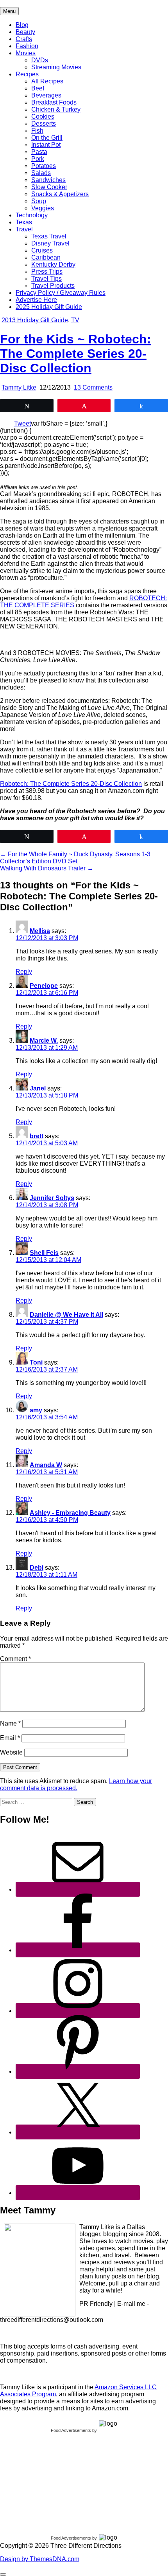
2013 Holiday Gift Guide (35, 320)
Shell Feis (44, 1253)
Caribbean (46, 257)
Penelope (44, 986)
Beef (38, 88)
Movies (26, 53)
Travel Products (53, 286)
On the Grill (47, 138)
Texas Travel (49, 236)
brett (37, 1136)
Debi (37, 1568)
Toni (36, 1362)
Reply (24, 972)
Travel (24, 229)
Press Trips (47, 272)
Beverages (46, 95)
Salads (41, 173)
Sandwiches (48, 180)
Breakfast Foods (54, 102)
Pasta (39, 152)
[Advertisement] (59, 2482)
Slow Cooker (49, 187)
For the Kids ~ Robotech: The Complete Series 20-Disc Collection (76, 354)
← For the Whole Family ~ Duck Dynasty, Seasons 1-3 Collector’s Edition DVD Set (75, 858)
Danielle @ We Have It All (66, 1315)
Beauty (25, 32)
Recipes (27, 74)
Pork (38, 159)
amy (36, 1410)
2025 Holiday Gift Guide (49, 307)
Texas (24, 222)
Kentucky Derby (53, 264)
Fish (37, 131)
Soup (39, 201)
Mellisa (40, 931)
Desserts (44, 124)
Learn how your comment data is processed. (76, 1784)
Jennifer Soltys (52, 1198)
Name (10, 1723)
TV (75, 320)
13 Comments (93, 387)
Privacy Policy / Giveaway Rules (61, 293)
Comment (15, 1659)
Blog (22, 25)
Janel (38, 1088)
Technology (32, 215)
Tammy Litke (19, 387)
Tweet (22, 423)
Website (11, 1752)
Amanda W (46, 1465)
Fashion (27, 46)
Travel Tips (46, 279)
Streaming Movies (56, 67)
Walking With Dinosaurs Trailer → (47, 868)
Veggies (43, 208)
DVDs (40, 60)
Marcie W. (44, 1041)
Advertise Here (36, 300)
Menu (9, 11)
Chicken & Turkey (56, 109)
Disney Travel (50, 243)
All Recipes (47, 81)
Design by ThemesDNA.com (40, 2559)
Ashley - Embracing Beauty (70, 1513)
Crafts (24, 39)
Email (10, 1738)
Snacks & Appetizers (60, 194)
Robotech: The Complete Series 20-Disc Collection (71, 784)
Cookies (43, 116)
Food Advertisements (71, 2430)
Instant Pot (46, 145)
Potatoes (44, 166)
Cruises (42, 250)
